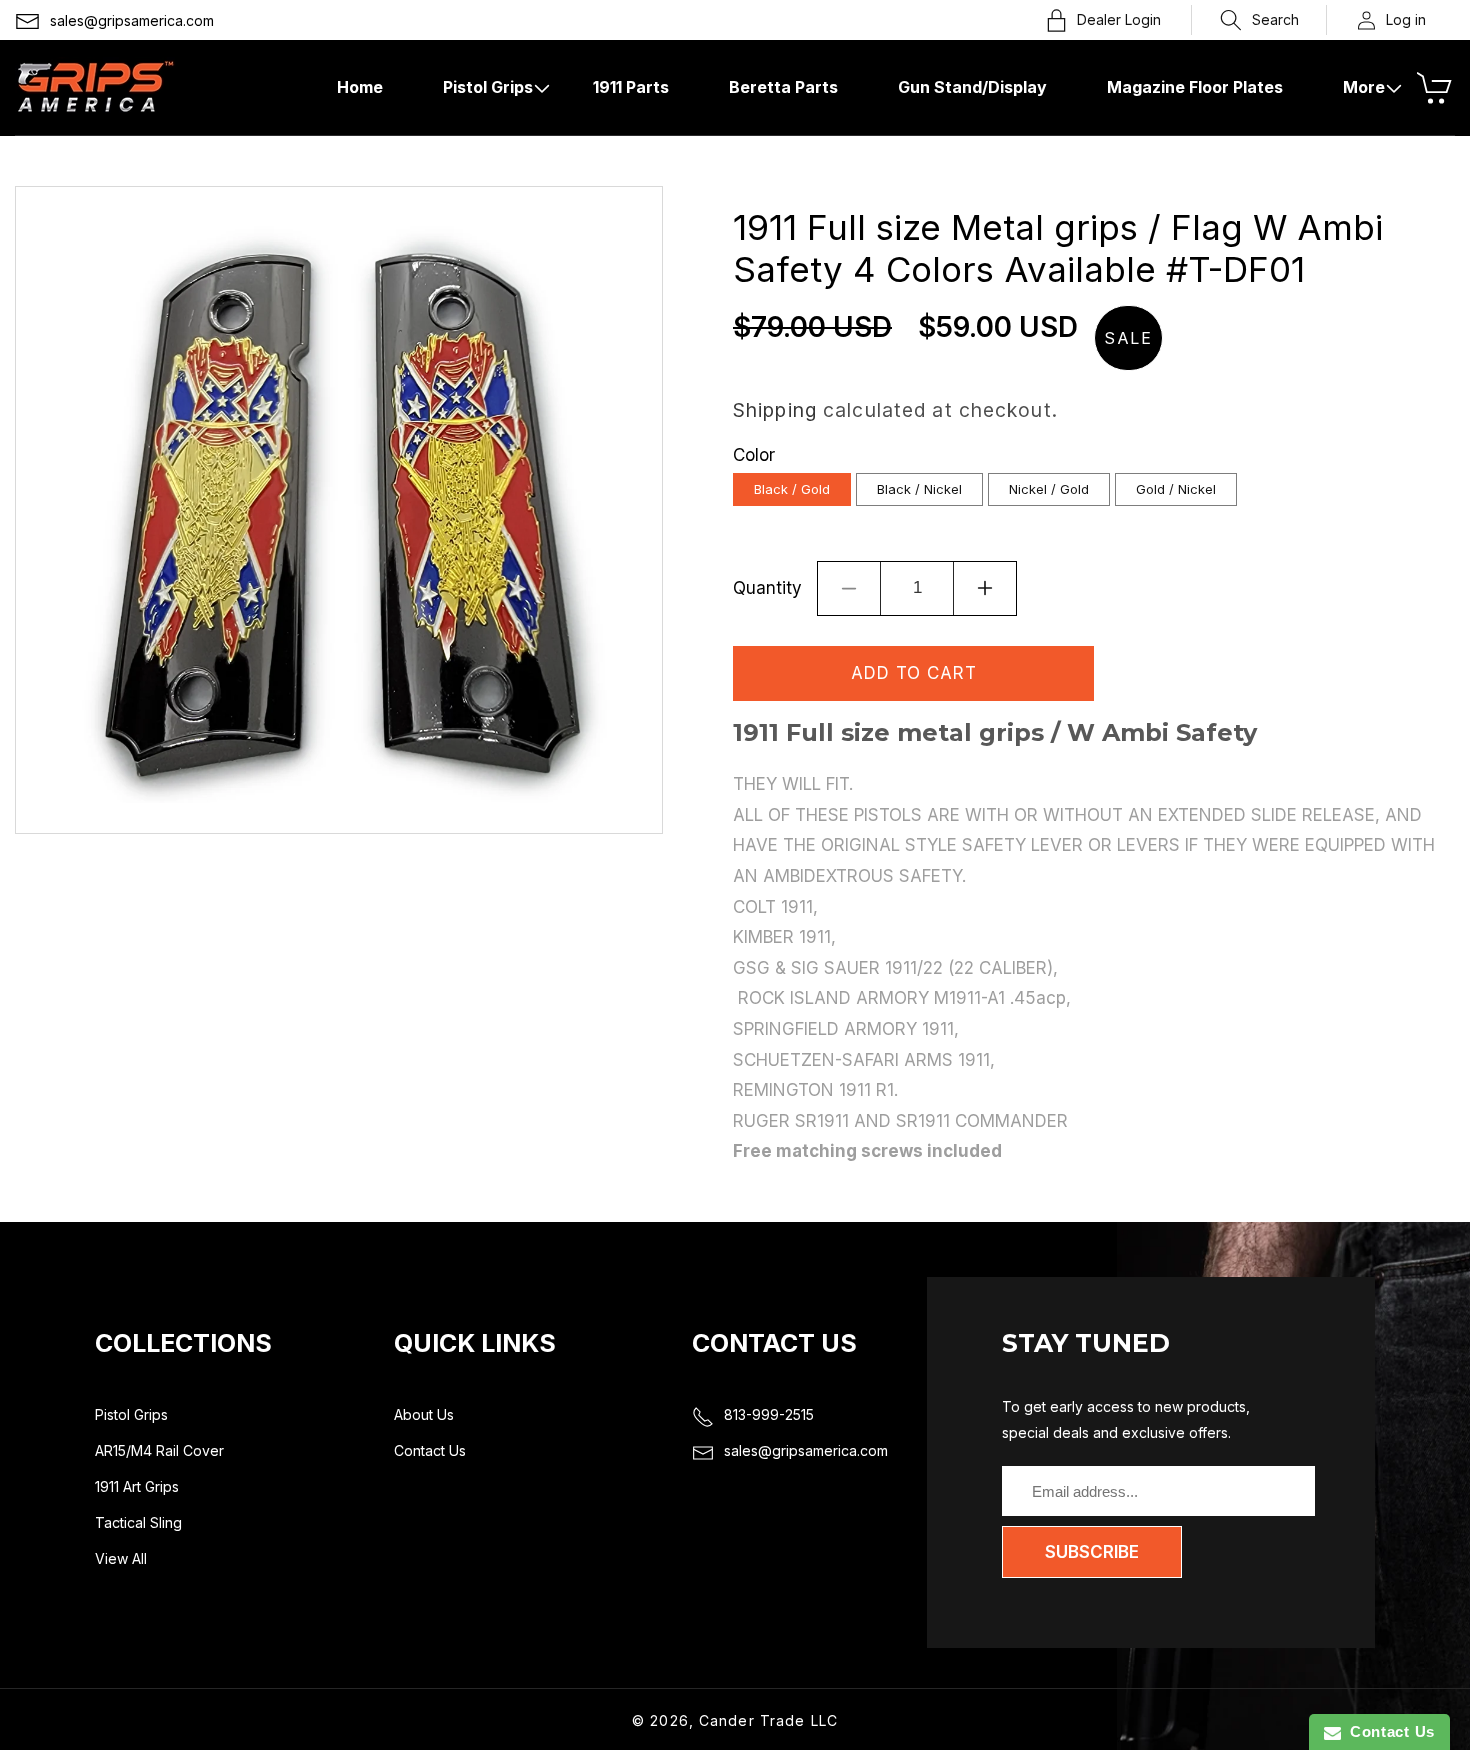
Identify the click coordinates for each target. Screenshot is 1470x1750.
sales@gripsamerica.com (132, 20)
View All (121, 1558)
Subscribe (1092, 1552)
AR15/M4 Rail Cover (159, 1450)
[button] (1259, 20)
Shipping (775, 410)
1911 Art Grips (137, 1486)
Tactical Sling (138, 1522)
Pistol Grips (131, 1414)
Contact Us (430, 1450)
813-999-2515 (769, 1414)
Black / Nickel (919, 489)
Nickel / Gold (1049, 489)
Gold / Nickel (1176, 489)
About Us (424, 1414)
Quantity (767, 588)
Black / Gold (792, 489)
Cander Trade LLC (768, 1720)
